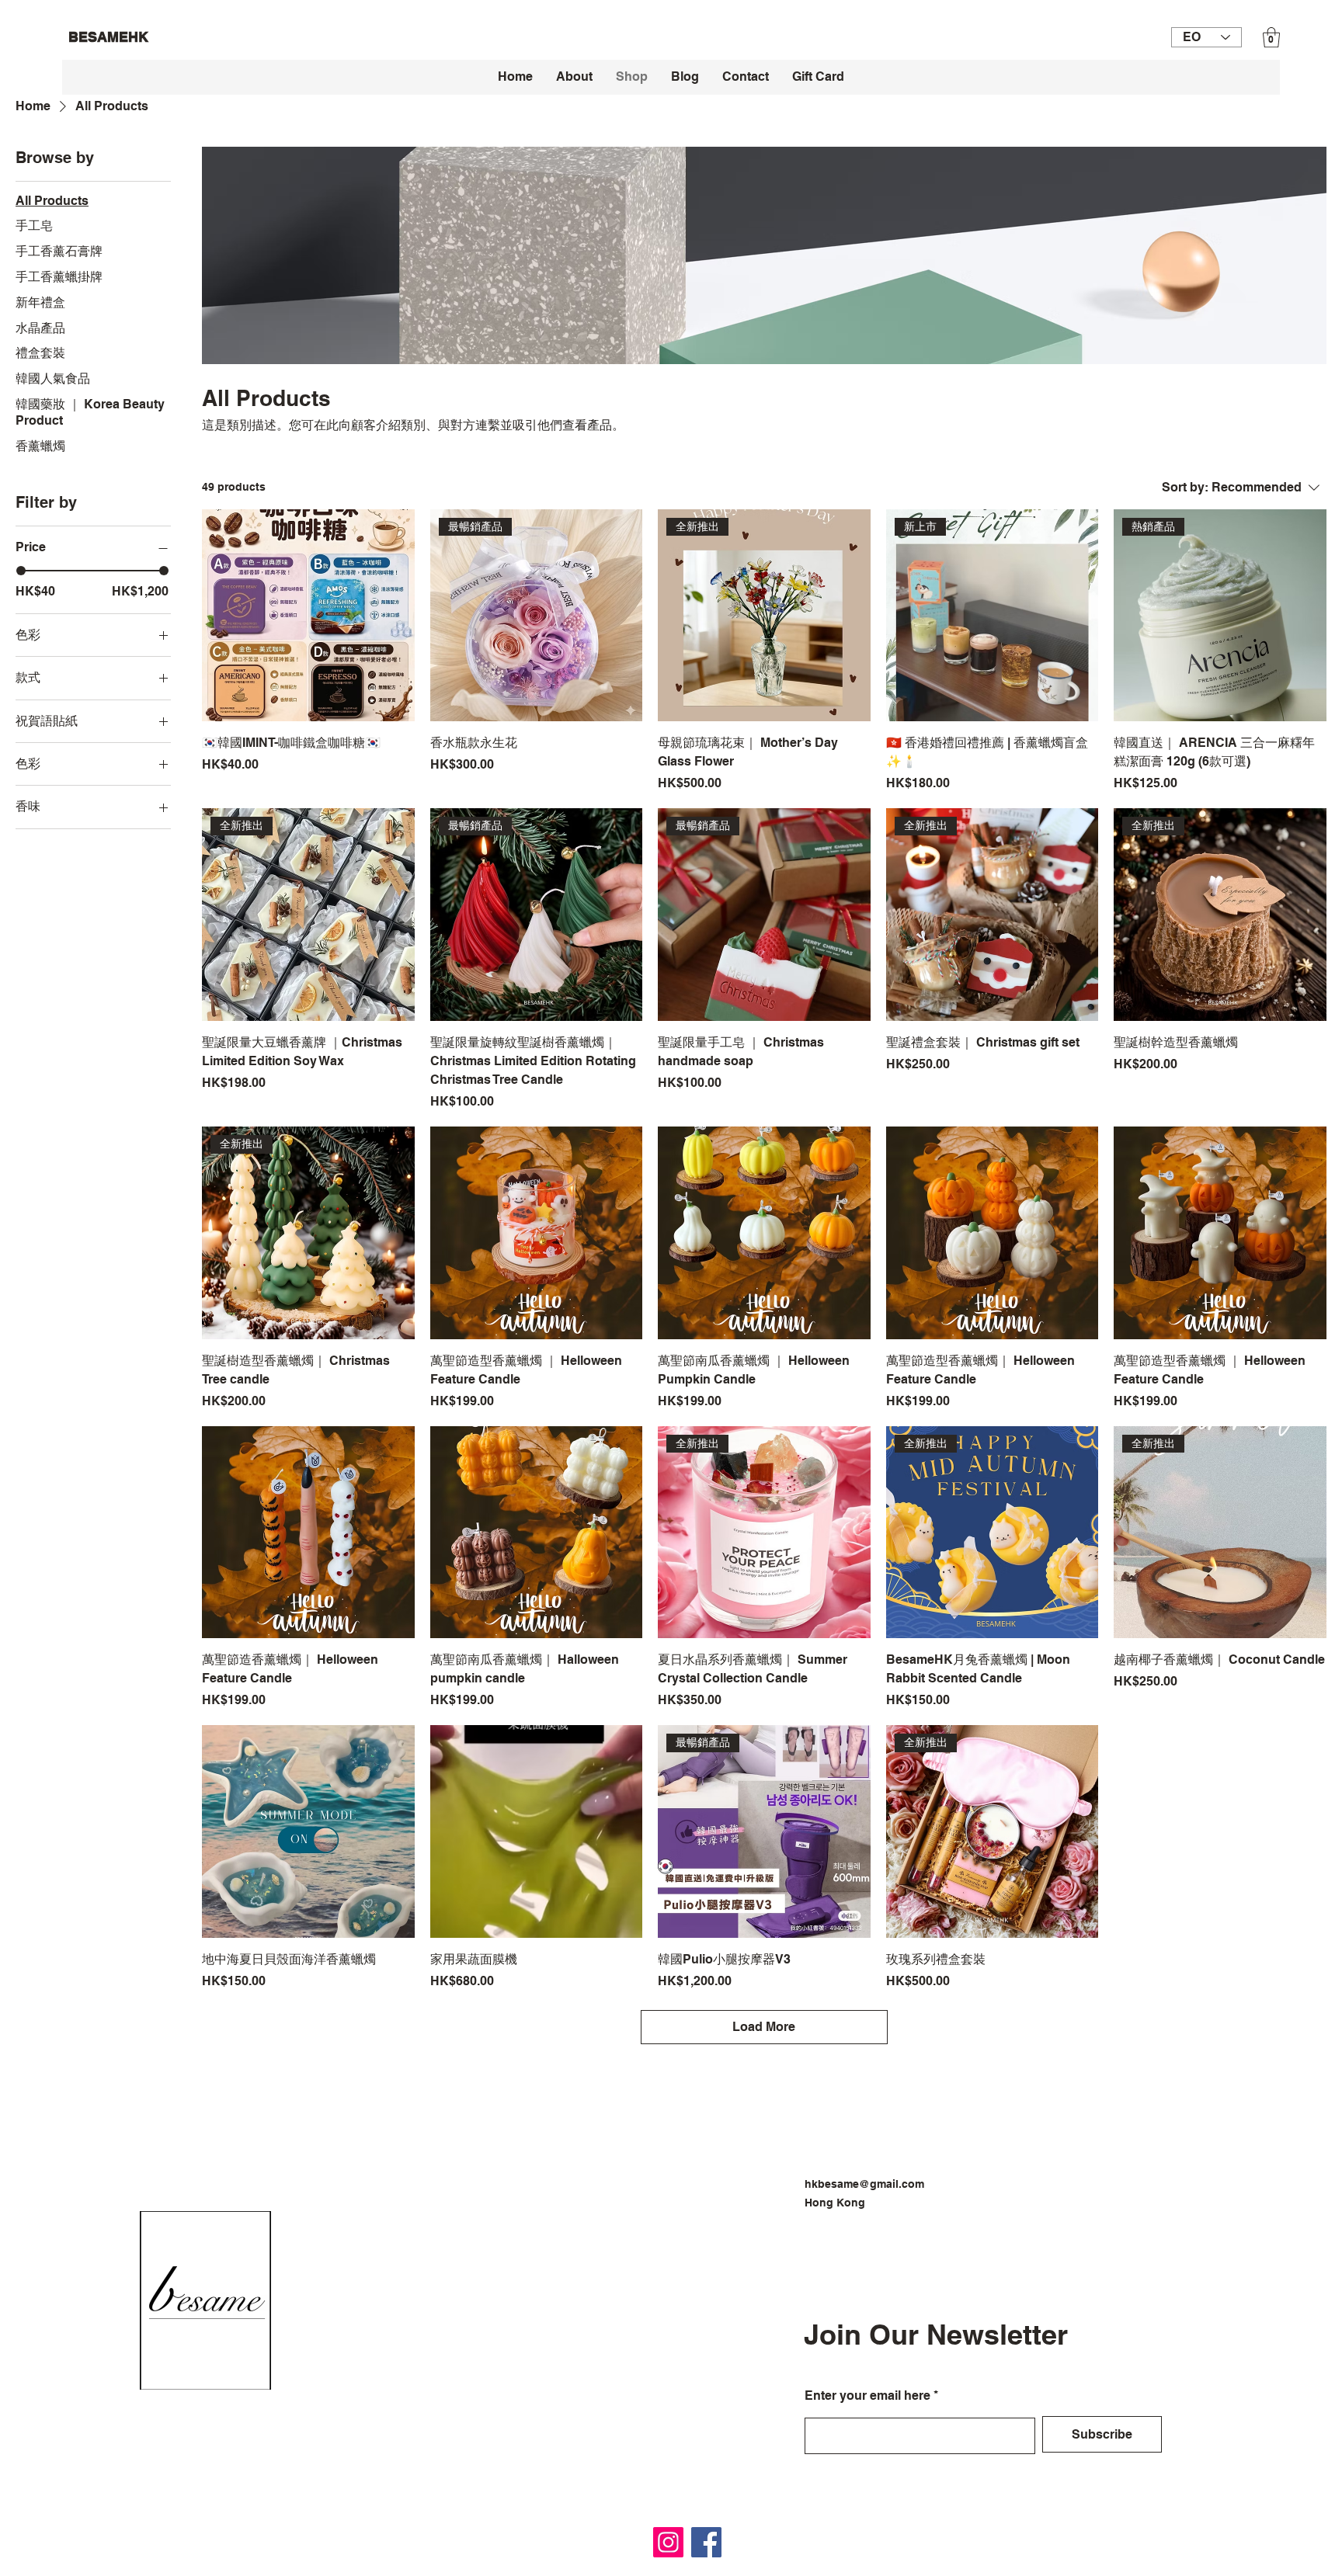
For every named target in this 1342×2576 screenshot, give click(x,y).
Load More (764, 2027)
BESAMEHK (108, 37)
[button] (1271, 37)
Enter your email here (867, 2396)
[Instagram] (668, 2542)
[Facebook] (706, 2542)
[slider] (21, 571)
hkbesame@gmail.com (864, 2184)
